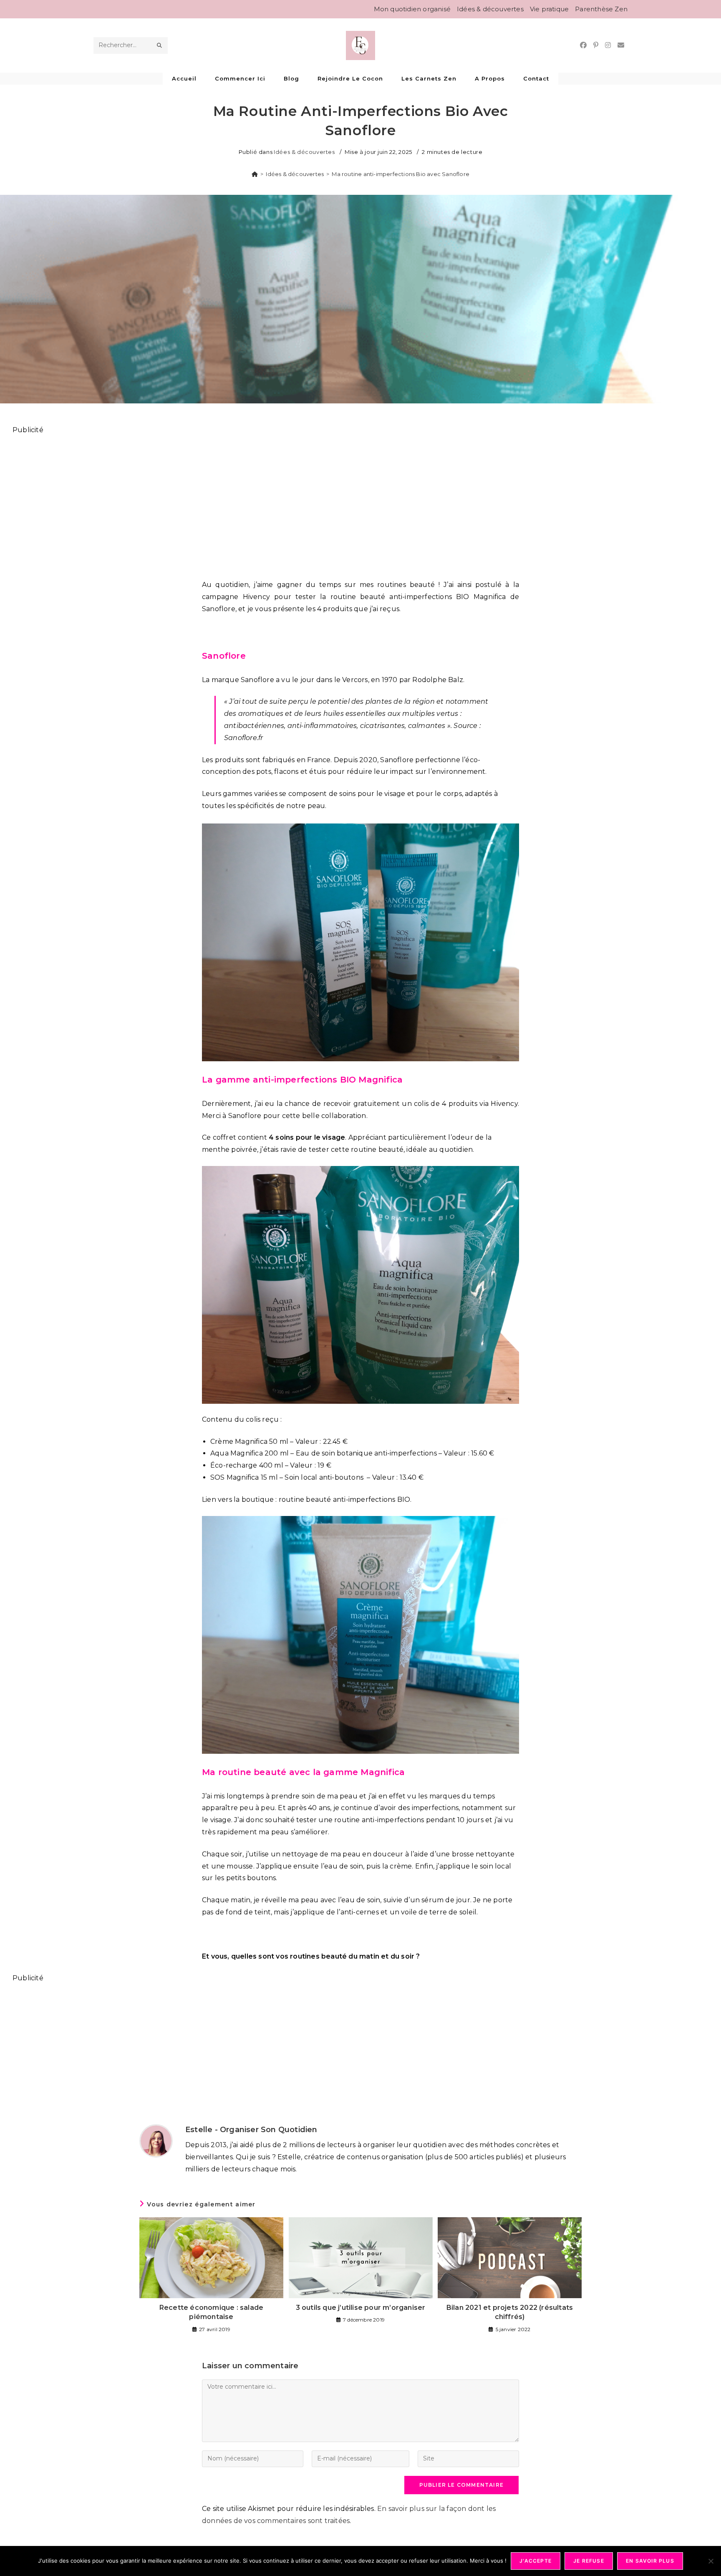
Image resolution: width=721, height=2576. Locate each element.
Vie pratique (549, 9)
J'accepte (536, 2561)
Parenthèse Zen (601, 9)
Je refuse (589, 2561)
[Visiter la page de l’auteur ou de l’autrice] (156, 2140)
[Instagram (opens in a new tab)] (608, 45)
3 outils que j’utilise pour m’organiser (361, 2308)
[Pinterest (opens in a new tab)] (596, 45)
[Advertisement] (263, 502)
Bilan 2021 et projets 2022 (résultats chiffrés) (510, 2312)
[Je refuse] (711, 2561)
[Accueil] (255, 174)
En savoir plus (650, 2561)
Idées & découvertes (490, 9)
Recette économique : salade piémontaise (211, 2312)
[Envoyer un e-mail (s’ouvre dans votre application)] (621, 45)
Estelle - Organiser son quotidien (251, 2130)
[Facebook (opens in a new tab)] (583, 45)
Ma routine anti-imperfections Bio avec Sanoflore (401, 174)
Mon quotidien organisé (412, 9)
